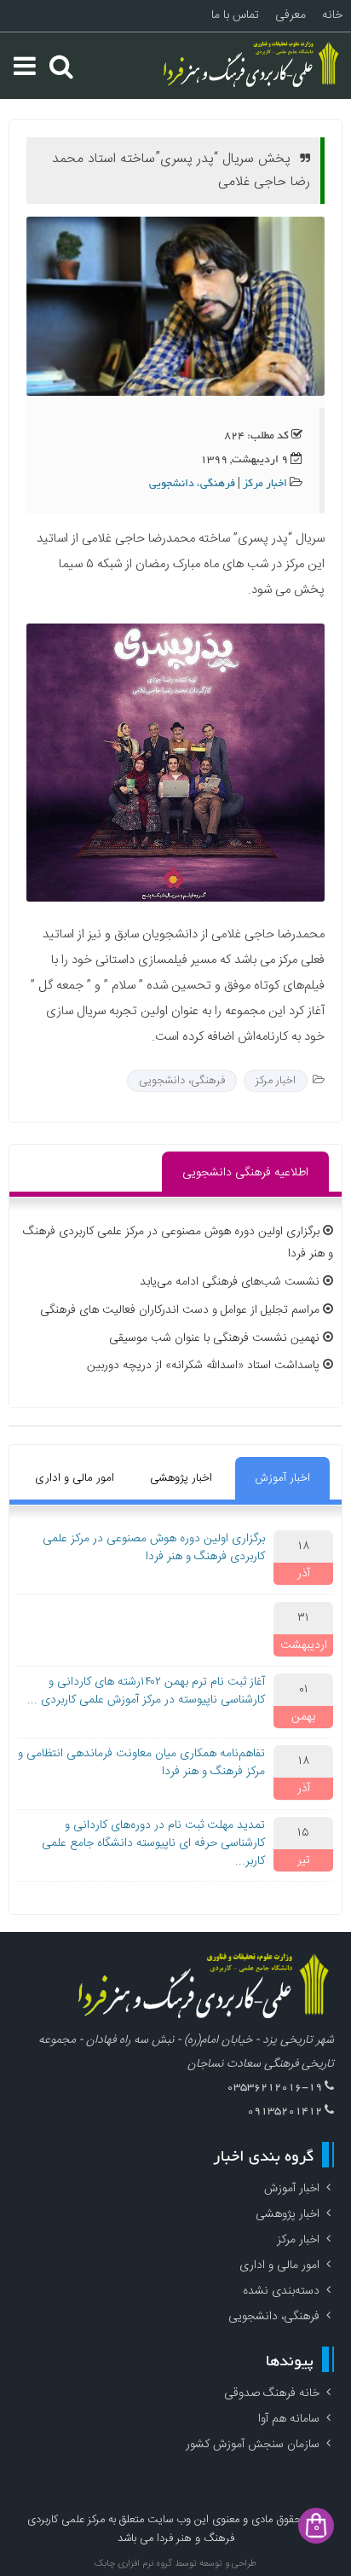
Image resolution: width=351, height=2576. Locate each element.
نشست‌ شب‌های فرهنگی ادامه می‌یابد (230, 1282)
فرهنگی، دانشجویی (192, 484)
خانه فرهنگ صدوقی (272, 2393)
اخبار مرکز (265, 484)
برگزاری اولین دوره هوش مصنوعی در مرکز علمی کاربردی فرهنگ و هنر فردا (154, 1548)
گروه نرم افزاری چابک (133, 2564)
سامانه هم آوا (289, 2419)
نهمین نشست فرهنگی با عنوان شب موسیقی (214, 1338)
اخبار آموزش (282, 1478)
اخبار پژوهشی (181, 1478)
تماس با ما (235, 15)
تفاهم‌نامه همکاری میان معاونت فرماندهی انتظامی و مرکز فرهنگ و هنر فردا (141, 1763)
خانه (332, 15)
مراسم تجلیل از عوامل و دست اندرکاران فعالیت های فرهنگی (180, 1310)
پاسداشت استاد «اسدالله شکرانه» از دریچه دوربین (203, 1366)
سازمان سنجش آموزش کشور (253, 2445)
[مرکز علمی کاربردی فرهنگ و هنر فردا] (253, 66)
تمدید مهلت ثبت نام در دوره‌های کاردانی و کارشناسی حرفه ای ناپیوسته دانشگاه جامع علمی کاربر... (153, 1843)
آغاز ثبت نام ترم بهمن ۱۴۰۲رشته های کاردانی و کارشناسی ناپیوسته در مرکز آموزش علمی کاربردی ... (146, 1691)
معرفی (291, 15)
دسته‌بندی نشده (281, 2291)
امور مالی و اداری (75, 1478)
